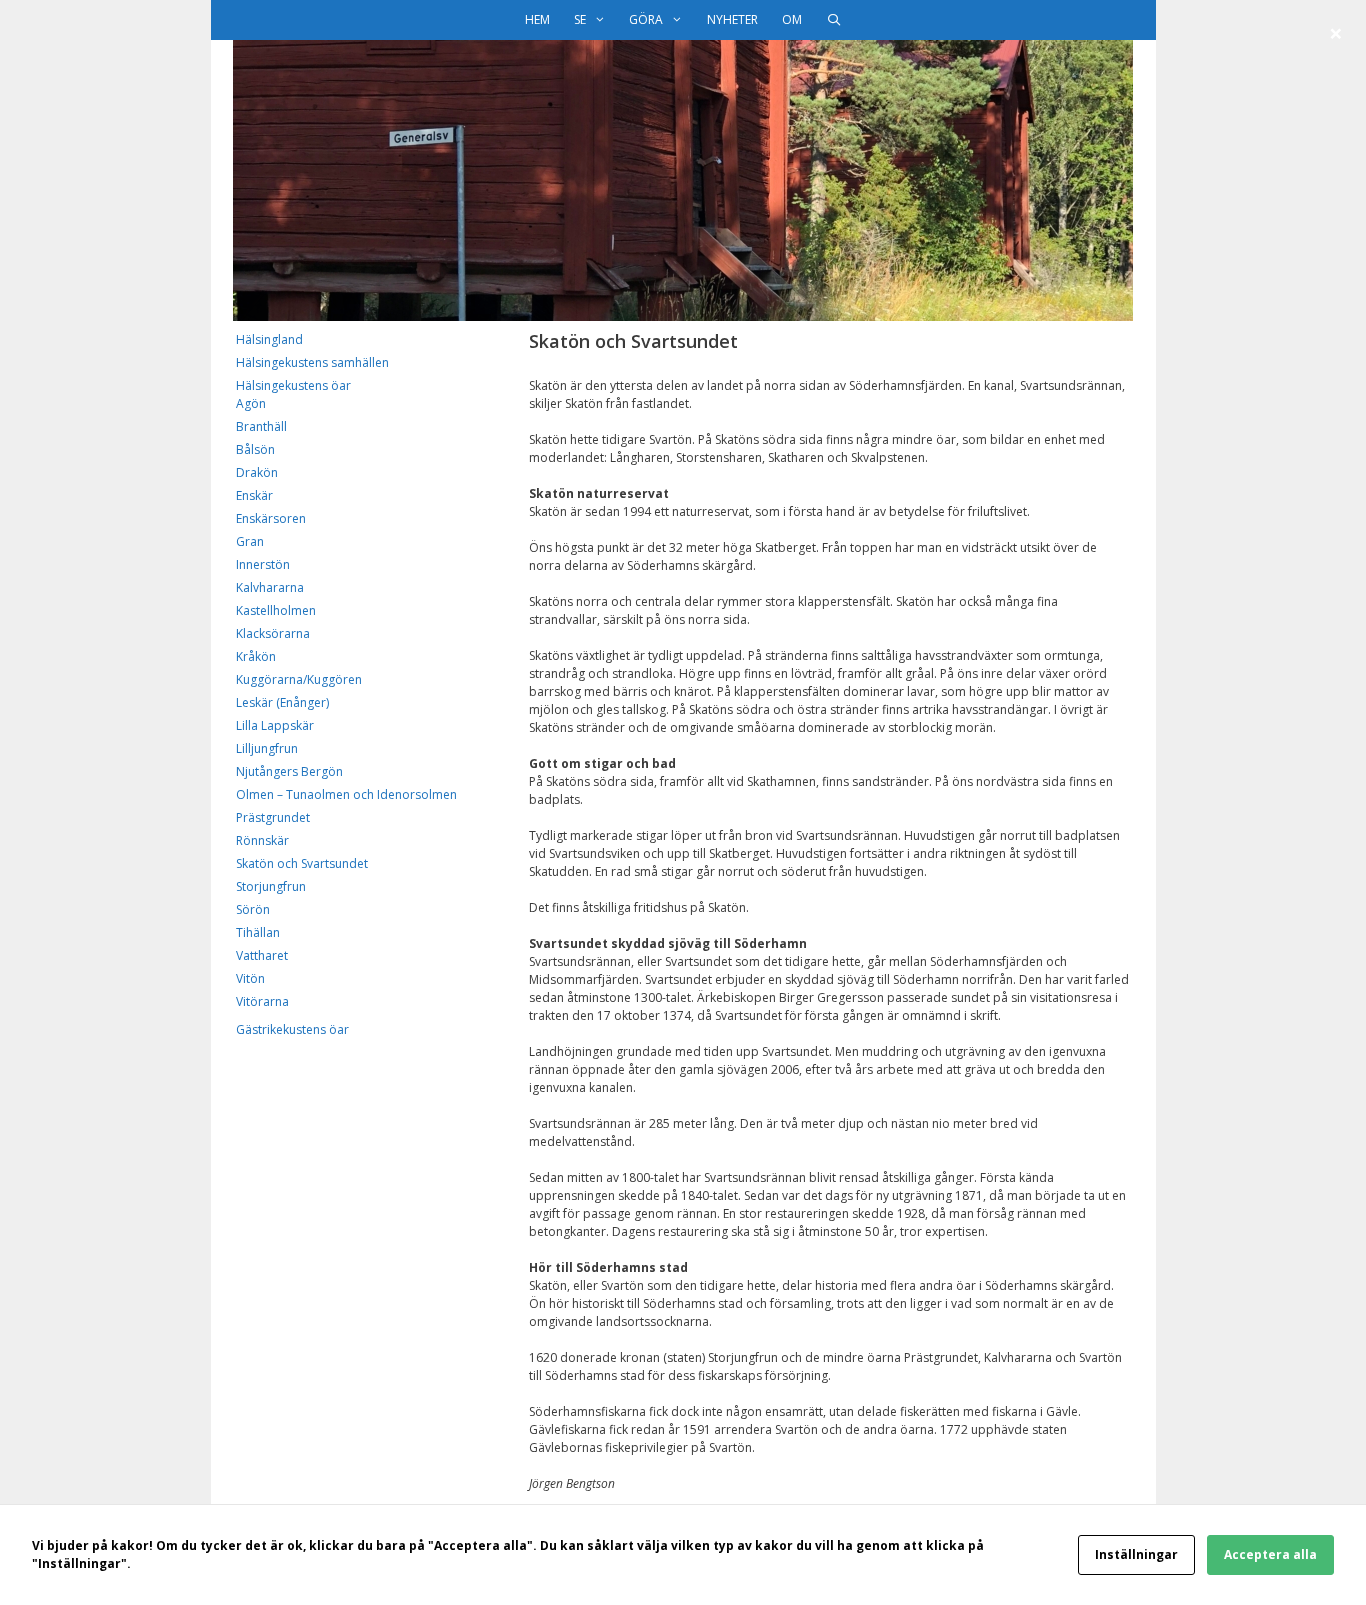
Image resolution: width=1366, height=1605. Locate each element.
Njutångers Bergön (289, 771)
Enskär (254, 495)
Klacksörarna (273, 633)
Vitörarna (262, 1001)
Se (580, 19)
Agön (251, 403)
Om (792, 19)
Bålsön (255, 449)
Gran (250, 541)
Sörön (253, 909)
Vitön (250, 978)
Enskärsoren (271, 518)
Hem (537, 19)
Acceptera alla (1270, 1554)
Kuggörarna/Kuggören (299, 679)
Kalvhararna (270, 587)
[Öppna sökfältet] (833, 20)
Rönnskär (262, 840)
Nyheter (732, 19)
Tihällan (258, 932)
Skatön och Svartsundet (302, 863)
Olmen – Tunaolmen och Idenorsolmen (346, 794)
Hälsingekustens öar (293, 385)
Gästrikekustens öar (292, 1029)
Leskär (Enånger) (282, 702)
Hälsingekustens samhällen (312, 362)
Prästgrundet (273, 817)
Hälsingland (269, 339)
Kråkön (256, 656)
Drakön (257, 472)
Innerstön (263, 564)
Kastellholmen (276, 610)
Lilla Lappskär (275, 725)
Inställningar (1136, 1554)
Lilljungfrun (267, 748)
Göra (646, 19)
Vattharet (262, 955)
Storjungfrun (271, 886)
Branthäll (261, 426)
